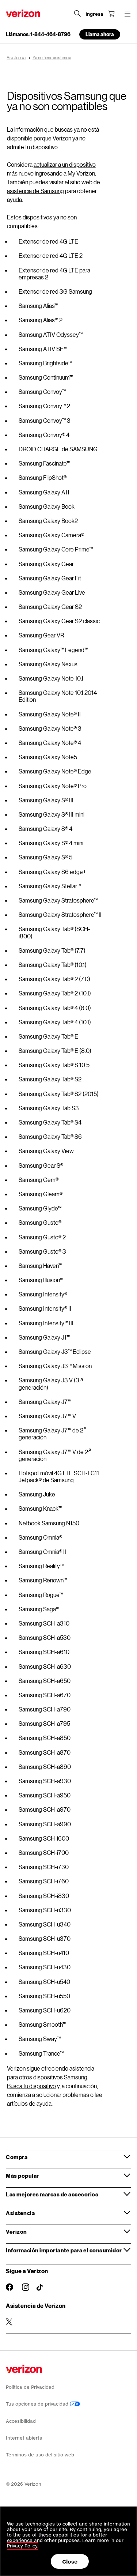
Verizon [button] (16, 2232)
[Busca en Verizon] (77, 14)
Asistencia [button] (20, 2213)
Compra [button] (17, 2157)
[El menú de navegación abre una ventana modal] (128, 14)
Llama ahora (100, 34)
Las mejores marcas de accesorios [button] (52, 2194)
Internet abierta (24, 2438)
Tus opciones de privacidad (38, 2404)
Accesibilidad (21, 2421)
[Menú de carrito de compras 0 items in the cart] (111, 14)
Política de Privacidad (30, 2387)
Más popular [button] (22, 2176)
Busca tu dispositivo (31, 2086)
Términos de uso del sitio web (40, 2455)
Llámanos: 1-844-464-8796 (38, 34)
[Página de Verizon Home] (23, 13)
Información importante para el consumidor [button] (64, 2250)
